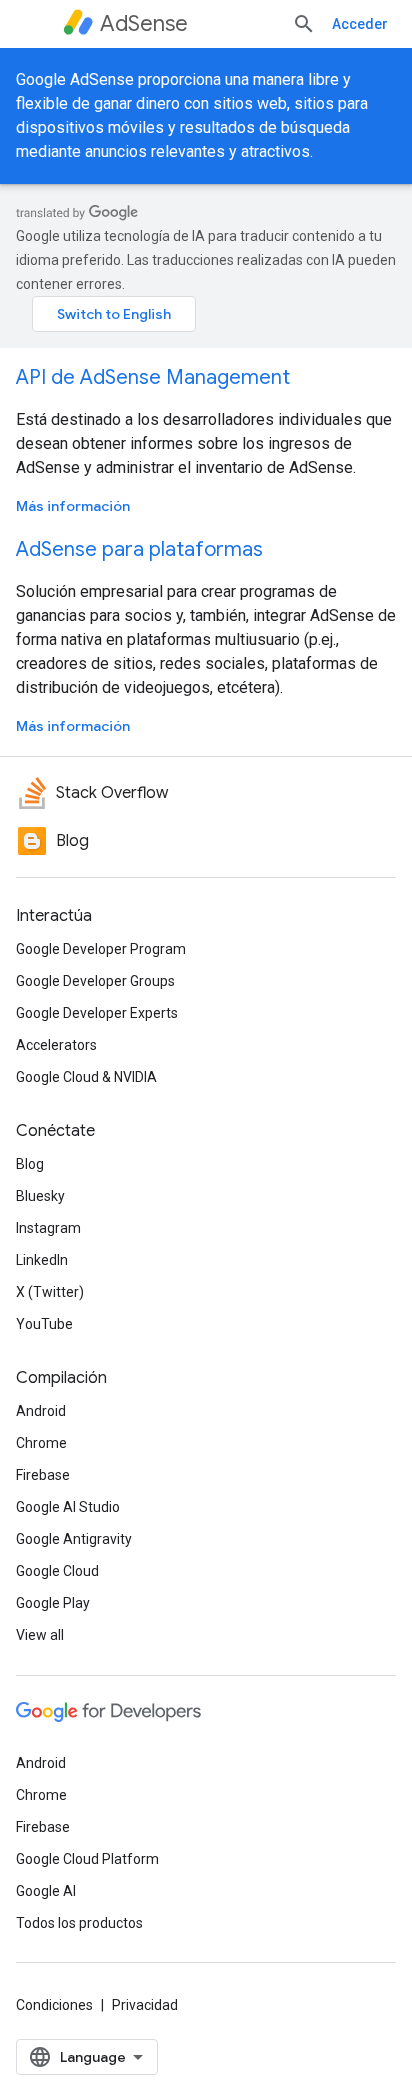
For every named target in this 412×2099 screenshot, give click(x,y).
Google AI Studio (68, 1507)
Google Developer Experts (97, 1013)
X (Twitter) (50, 1292)
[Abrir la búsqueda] (304, 24)
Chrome (41, 1443)
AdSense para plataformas (139, 549)
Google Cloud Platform (87, 1859)
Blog (30, 1164)
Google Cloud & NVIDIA (86, 1077)
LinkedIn (42, 1260)
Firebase (43, 1475)
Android (41, 1411)
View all (40, 1635)
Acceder (360, 24)
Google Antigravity (74, 1539)
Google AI (46, 1891)
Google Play (53, 1603)
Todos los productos (79, 1923)
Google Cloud (57, 1571)
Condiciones (54, 2005)
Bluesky (40, 1196)
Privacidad (145, 2005)
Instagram (48, 1228)
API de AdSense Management (153, 377)
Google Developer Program (101, 949)
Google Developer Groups (95, 981)
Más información (73, 506)
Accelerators (56, 1045)
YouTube (44, 1324)
